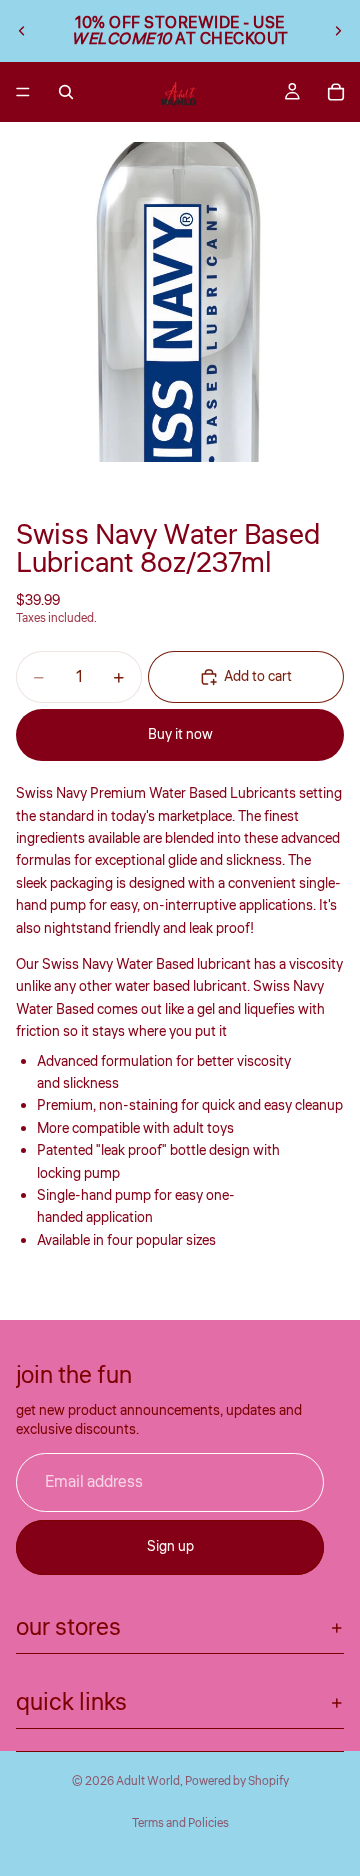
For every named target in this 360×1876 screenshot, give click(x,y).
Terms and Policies (180, 1823)
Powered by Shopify (237, 1781)
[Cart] (336, 92)
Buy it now (180, 735)
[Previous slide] (22, 31)
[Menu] (23, 92)
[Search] (66, 92)
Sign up (170, 1547)
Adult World (148, 1781)
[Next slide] (338, 31)
